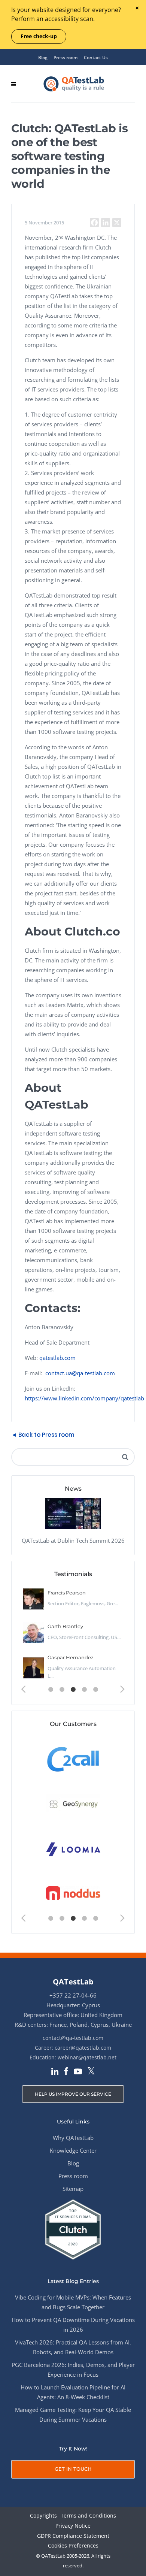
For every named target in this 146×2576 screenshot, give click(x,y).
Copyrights (43, 2516)
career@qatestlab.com (83, 2048)
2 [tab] (62, 1690)
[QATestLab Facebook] (66, 2072)
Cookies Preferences (73, 2546)
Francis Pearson (67, 1593)
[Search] (125, 1457)
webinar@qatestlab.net (87, 2057)
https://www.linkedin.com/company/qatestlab (84, 1398)
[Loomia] (73, 1849)
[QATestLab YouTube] (78, 2072)
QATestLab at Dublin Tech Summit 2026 (73, 1541)
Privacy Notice (73, 2526)
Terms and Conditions (88, 2516)
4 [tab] (84, 1690)
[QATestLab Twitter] (91, 2072)
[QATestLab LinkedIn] (55, 2072)
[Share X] (117, 223)
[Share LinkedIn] (106, 223)
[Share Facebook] (94, 223)
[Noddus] (73, 1894)
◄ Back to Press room (43, 1435)
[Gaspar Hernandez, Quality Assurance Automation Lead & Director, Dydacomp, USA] (33, 1668)
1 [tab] (51, 1690)
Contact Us (96, 58)
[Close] (137, 8)
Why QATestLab (73, 2138)
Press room (66, 58)
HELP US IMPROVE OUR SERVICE (73, 2094)
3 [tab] (73, 1690)
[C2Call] (73, 1759)
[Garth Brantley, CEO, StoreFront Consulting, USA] (33, 1633)
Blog (43, 58)
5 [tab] (95, 1690)
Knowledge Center (73, 2150)
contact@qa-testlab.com (73, 2038)
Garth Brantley (65, 1626)
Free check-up (39, 36)
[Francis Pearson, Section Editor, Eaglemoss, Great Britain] (33, 1599)
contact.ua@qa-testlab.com (80, 1373)
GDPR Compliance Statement (73, 2536)
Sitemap (73, 2189)
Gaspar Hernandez (71, 1657)
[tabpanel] (73, 1633)
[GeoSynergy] (73, 1804)
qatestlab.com (57, 1358)
